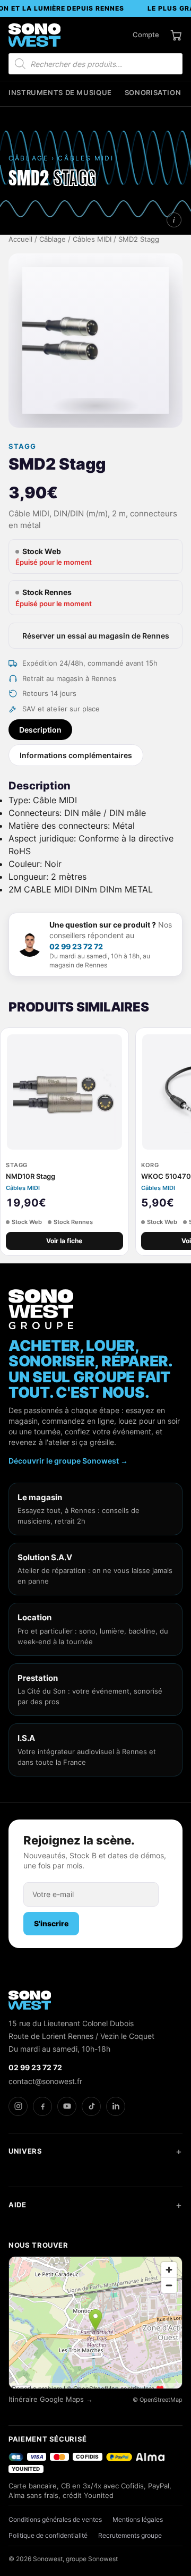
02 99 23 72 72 (76, 946)
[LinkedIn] (116, 2106)
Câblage (53, 239)
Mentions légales (138, 2519)
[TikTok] (91, 2106)
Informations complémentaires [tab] (76, 755)
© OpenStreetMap (158, 2400)
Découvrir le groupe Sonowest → (68, 1461)
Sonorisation (153, 93)
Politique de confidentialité (48, 2535)
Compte (146, 35)
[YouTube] (67, 2106)
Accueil (20, 239)
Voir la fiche (64, 1241)
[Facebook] (42, 2106)
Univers (25, 2151)
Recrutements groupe (130, 2535)
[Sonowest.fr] (34, 35)
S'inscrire (51, 1923)
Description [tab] (40, 730)
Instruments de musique (60, 93)
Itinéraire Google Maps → (51, 2399)
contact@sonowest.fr (45, 2081)
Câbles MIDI (92, 239)
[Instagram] (18, 2106)
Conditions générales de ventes (55, 2519)
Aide (18, 2205)
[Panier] (176, 35)
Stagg (22, 447)
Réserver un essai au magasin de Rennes (96, 636)
